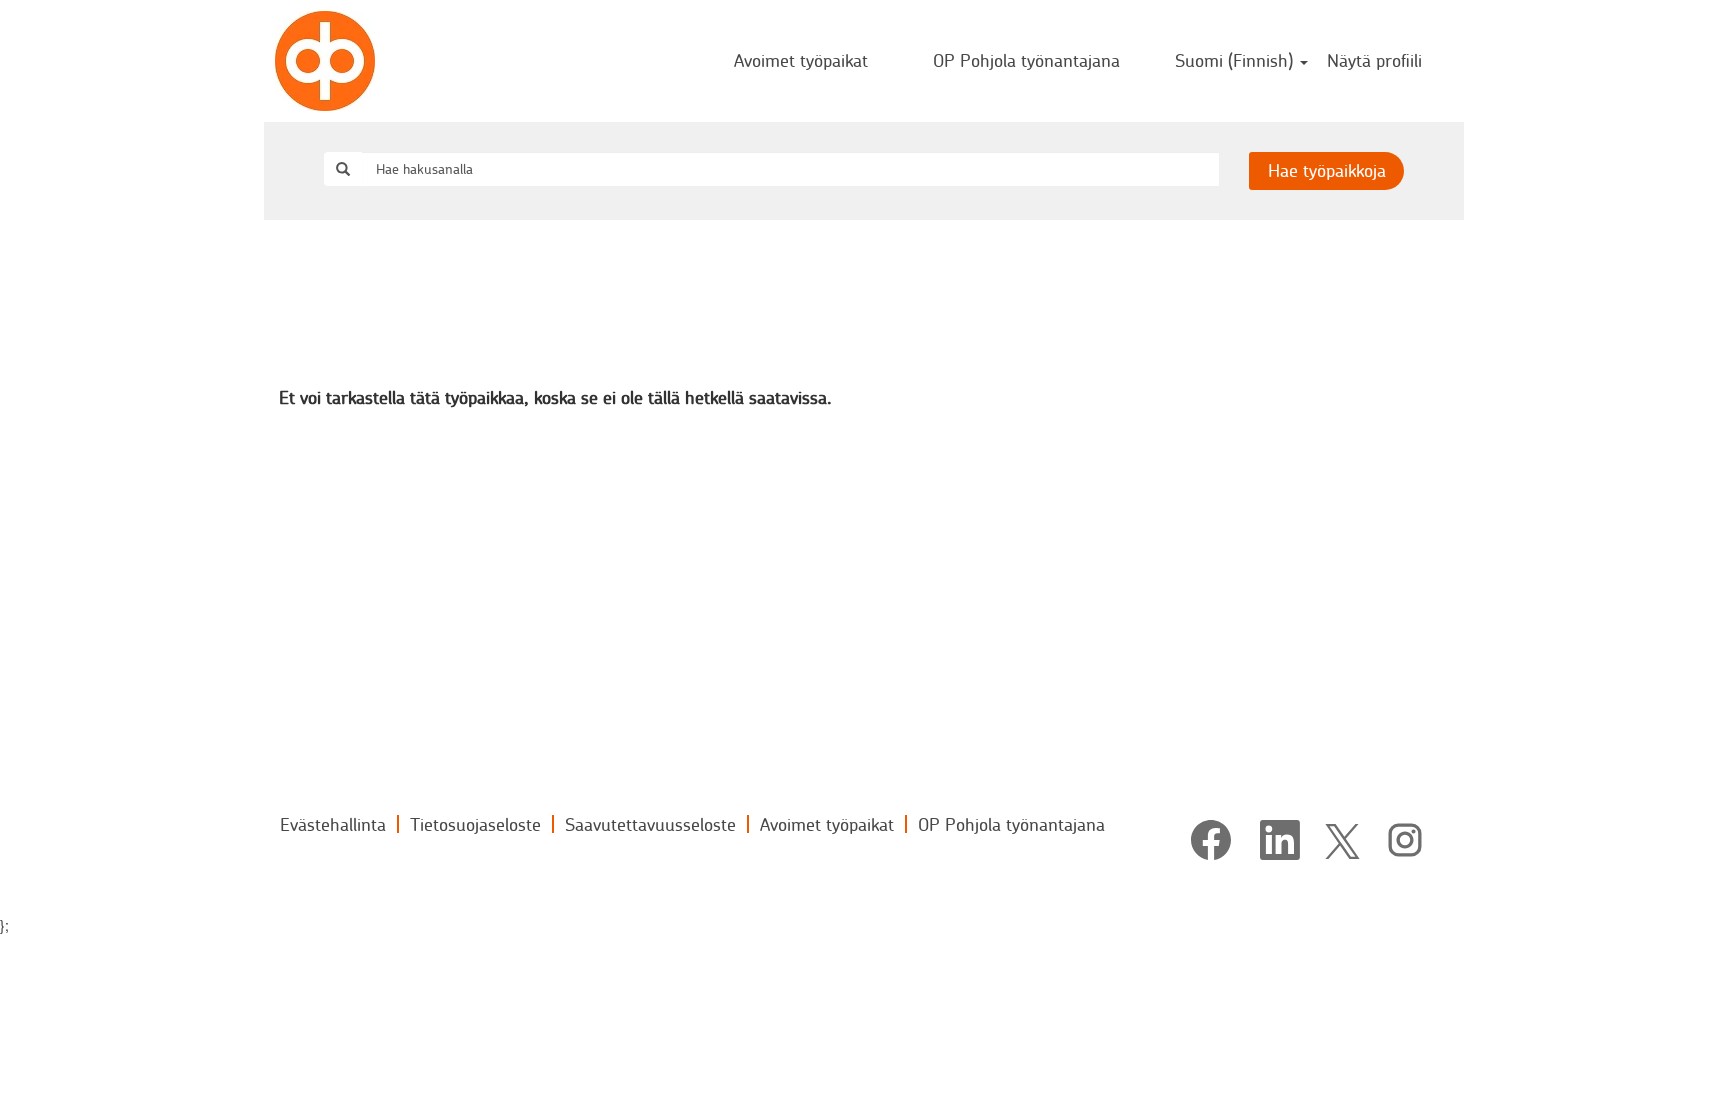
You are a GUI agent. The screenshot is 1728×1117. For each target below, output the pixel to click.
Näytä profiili (1374, 60)
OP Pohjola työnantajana (1026, 60)
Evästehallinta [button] (333, 824)
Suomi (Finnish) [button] (1236, 60)
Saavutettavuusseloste (650, 824)
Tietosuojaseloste (475, 824)
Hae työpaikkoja (1327, 170)
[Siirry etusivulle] (325, 61)
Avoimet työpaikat (801, 60)
